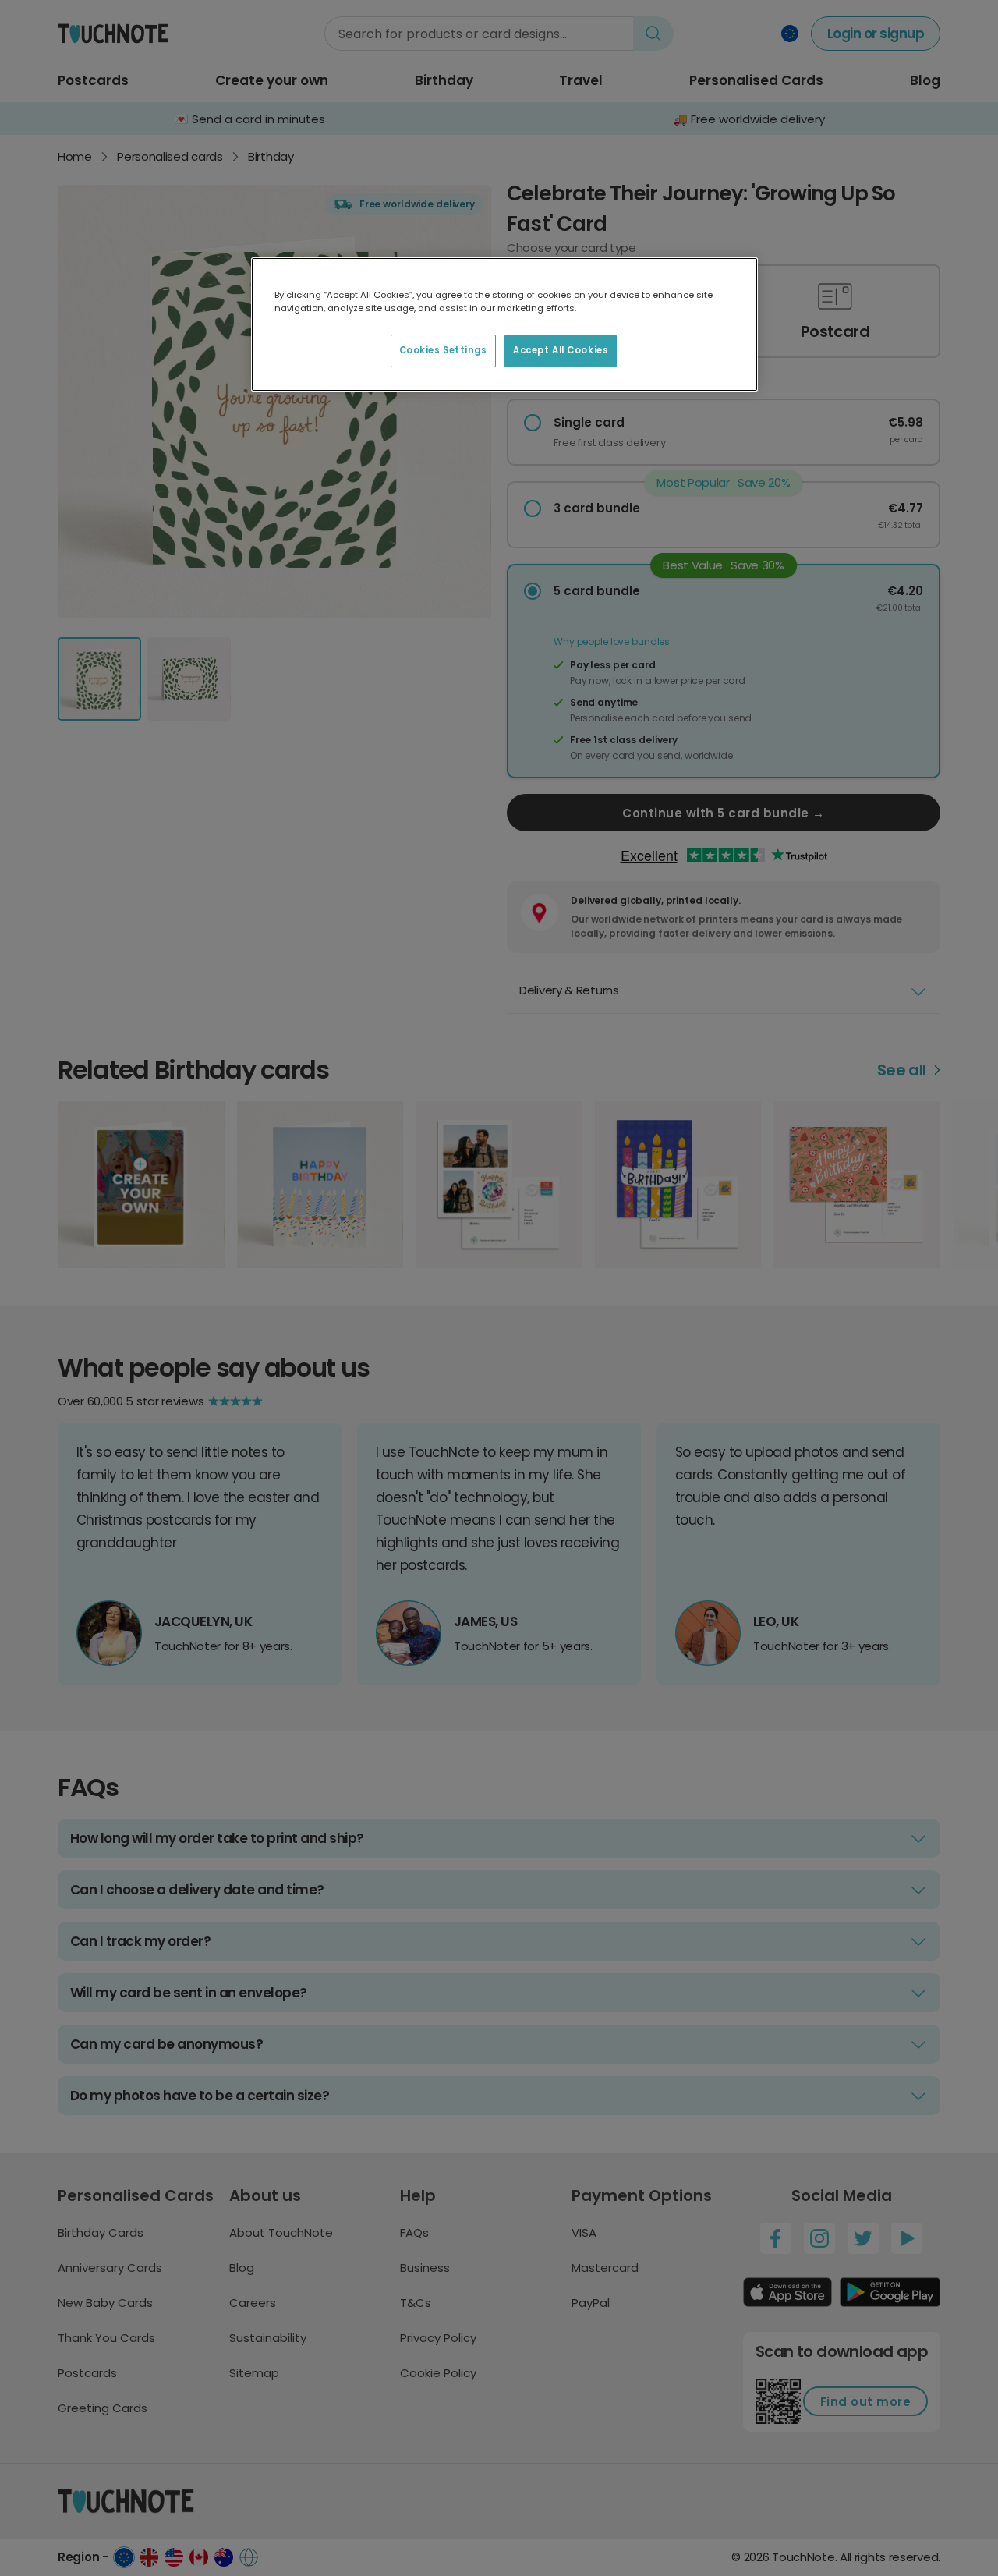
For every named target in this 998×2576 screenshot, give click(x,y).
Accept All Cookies (561, 350)
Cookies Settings (443, 350)
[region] (504, 324)
